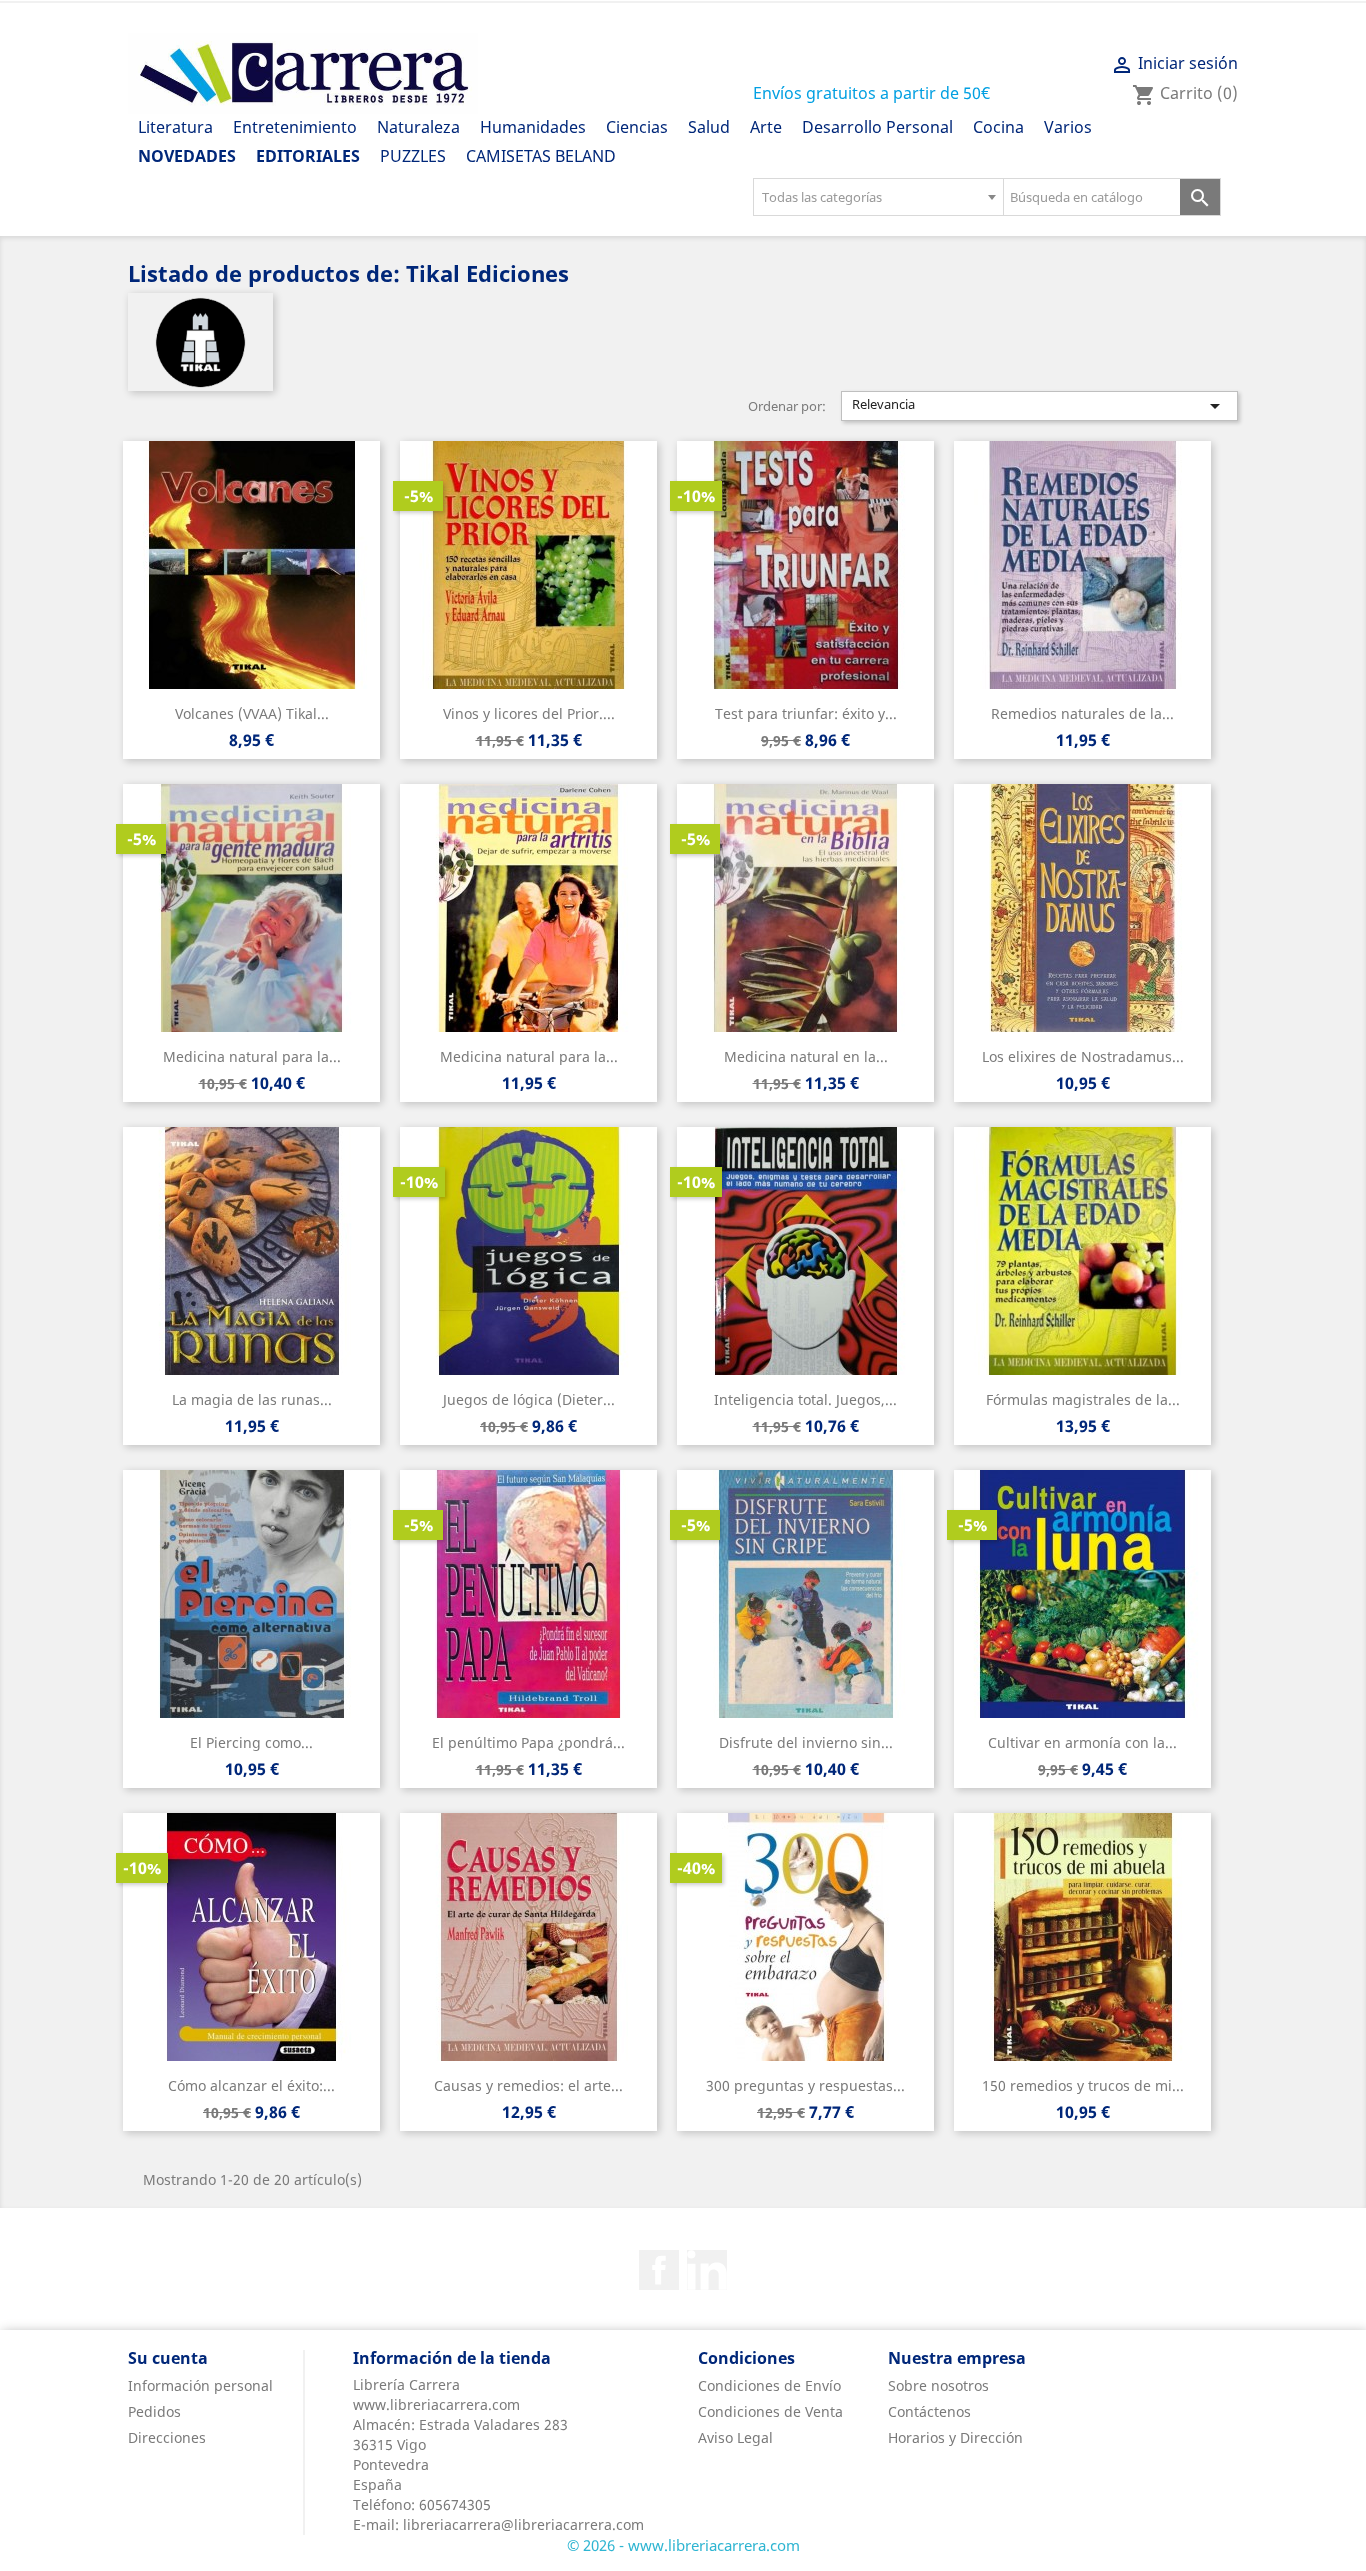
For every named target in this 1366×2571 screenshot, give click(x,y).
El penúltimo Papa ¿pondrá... (528, 1742)
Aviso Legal (735, 2437)
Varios (1068, 127)
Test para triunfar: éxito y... (806, 713)
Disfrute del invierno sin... (806, 1742)
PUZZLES (413, 156)
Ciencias (637, 127)
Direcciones (167, 2437)
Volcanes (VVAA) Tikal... (252, 713)
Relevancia (1040, 406)
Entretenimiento (295, 127)
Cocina (998, 127)
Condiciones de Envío (769, 2385)
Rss (707, 2270)
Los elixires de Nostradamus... (1083, 1056)
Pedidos (154, 2411)
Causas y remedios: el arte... (528, 2085)
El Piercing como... (251, 1742)
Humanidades (533, 127)
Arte (766, 127)
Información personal (200, 2385)
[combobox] (878, 197)
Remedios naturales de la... (1082, 713)
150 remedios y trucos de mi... (1083, 2085)
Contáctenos (929, 2411)
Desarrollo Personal (877, 127)
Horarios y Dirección (955, 2437)
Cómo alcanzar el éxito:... (251, 2085)
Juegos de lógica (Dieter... (529, 1399)
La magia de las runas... (252, 1399)
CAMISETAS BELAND (541, 156)
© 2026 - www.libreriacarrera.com (683, 2545)
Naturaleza (418, 127)
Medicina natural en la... (806, 1056)
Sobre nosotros (938, 2385)
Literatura (175, 127)
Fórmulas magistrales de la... (1083, 1399)
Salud (709, 127)
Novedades (187, 156)
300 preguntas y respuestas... (805, 2085)
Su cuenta (168, 2358)
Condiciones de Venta (770, 2411)
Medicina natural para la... (252, 1056)
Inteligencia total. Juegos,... (805, 1399)
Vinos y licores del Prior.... (529, 713)
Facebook (659, 2270)
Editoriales (308, 156)
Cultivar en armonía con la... (1082, 1742)
